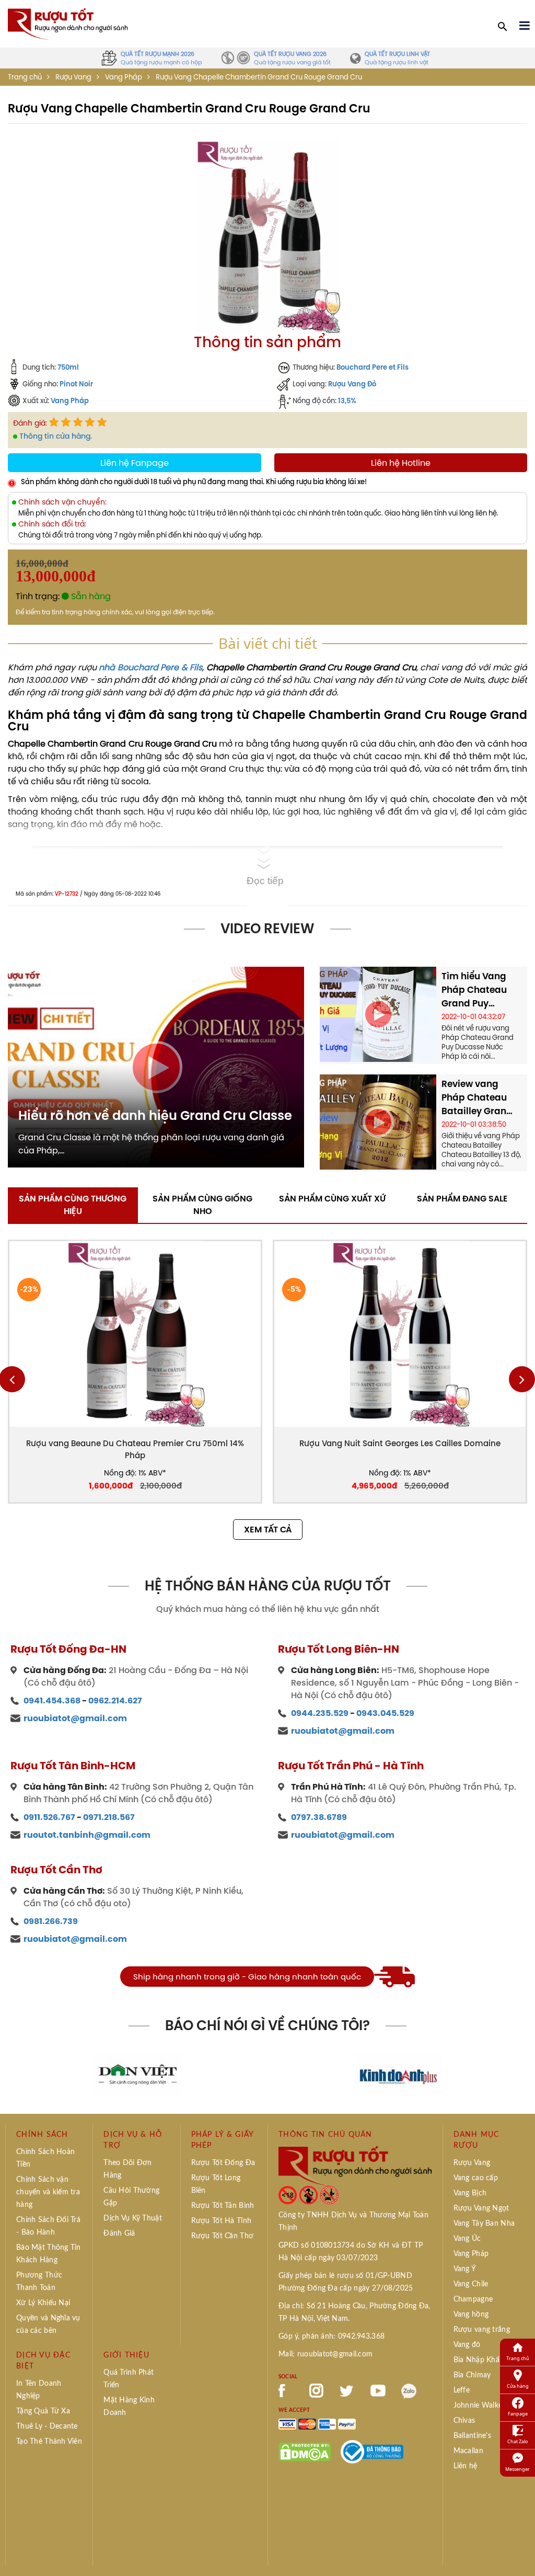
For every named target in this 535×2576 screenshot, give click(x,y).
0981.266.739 (51, 1921)
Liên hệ (466, 2466)
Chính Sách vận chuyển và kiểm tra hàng (48, 2192)
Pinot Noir (76, 384)
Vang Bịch (470, 2193)
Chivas (464, 2421)
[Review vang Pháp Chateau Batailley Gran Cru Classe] (378, 1121)
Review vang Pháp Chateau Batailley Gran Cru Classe (474, 1097)
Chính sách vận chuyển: (62, 502)
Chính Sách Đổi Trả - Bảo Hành (48, 2226)
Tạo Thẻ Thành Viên (49, 2442)
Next (522, 1379)
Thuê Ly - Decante (47, 2426)
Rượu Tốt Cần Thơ (222, 2236)
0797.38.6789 (319, 1817)
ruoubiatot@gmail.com (75, 1718)
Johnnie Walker (479, 2406)
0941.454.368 (52, 1701)
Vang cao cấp (476, 2178)
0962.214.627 (115, 1701)
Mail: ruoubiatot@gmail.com (325, 2354)
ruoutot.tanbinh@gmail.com (87, 1835)
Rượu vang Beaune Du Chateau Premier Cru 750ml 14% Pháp (135, 1449)
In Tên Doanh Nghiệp (39, 2390)
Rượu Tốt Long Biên (216, 2184)
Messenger (517, 2469)
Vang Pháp (124, 77)
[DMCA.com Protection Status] (305, 2451)
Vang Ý (465, 2269)
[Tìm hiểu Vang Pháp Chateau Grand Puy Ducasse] (378, 1013)
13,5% (347, 400)
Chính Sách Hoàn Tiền (45, 2158)
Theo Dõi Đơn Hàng (127, 2169)
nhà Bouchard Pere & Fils (150, 667)
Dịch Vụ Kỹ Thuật (132, 2218)
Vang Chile (471, 2284)
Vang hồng (471, 2315)
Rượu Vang (73, 77)
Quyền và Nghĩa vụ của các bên (48, 2325)
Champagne (473, 2299)
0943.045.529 (385, 1713)
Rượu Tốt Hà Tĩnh (221, 2221)
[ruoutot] (68, 23)
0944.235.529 (320, 1713)
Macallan (468, 2451)
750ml (68, 367)
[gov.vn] (372, 2451)
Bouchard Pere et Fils (373, 367)
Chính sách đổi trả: (52, 524)
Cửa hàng (518, 2386)
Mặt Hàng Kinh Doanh (129, 2407)
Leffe (462, 2390)
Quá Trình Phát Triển (129, 2379)
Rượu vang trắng (482, 2330)
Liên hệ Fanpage (135, 463)
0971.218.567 (109, 1817)
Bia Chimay (472, 2375)
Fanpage (518, 2414)
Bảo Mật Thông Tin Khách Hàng (49, 2254)
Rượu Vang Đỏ (352, 384)
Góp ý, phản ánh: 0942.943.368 (332, 2337)
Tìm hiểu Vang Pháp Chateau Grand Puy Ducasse (474, 990)
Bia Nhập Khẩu (479, 2360)
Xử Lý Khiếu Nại (43, 2303)
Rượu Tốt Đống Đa (223, 2163)
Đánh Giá (119, 2234)
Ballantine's (472, 2436)
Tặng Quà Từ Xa (43, 2411)
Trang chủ (25, 77)
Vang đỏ (467, 2345)
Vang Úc (467, 2239)
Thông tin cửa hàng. (56, 436)
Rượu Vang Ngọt (481, 2208)
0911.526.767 (49, 1817)
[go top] (520, 2552)
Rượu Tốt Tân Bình (223, 2206)
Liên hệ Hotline (401, 463)
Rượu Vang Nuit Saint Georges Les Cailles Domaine (400, 1443)
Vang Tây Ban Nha (484, 2224)
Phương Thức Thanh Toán (39, 2282)
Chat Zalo (517, 2441)
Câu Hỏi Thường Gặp (131, 2197)
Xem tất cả (268, 1530)
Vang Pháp (70, 400)
